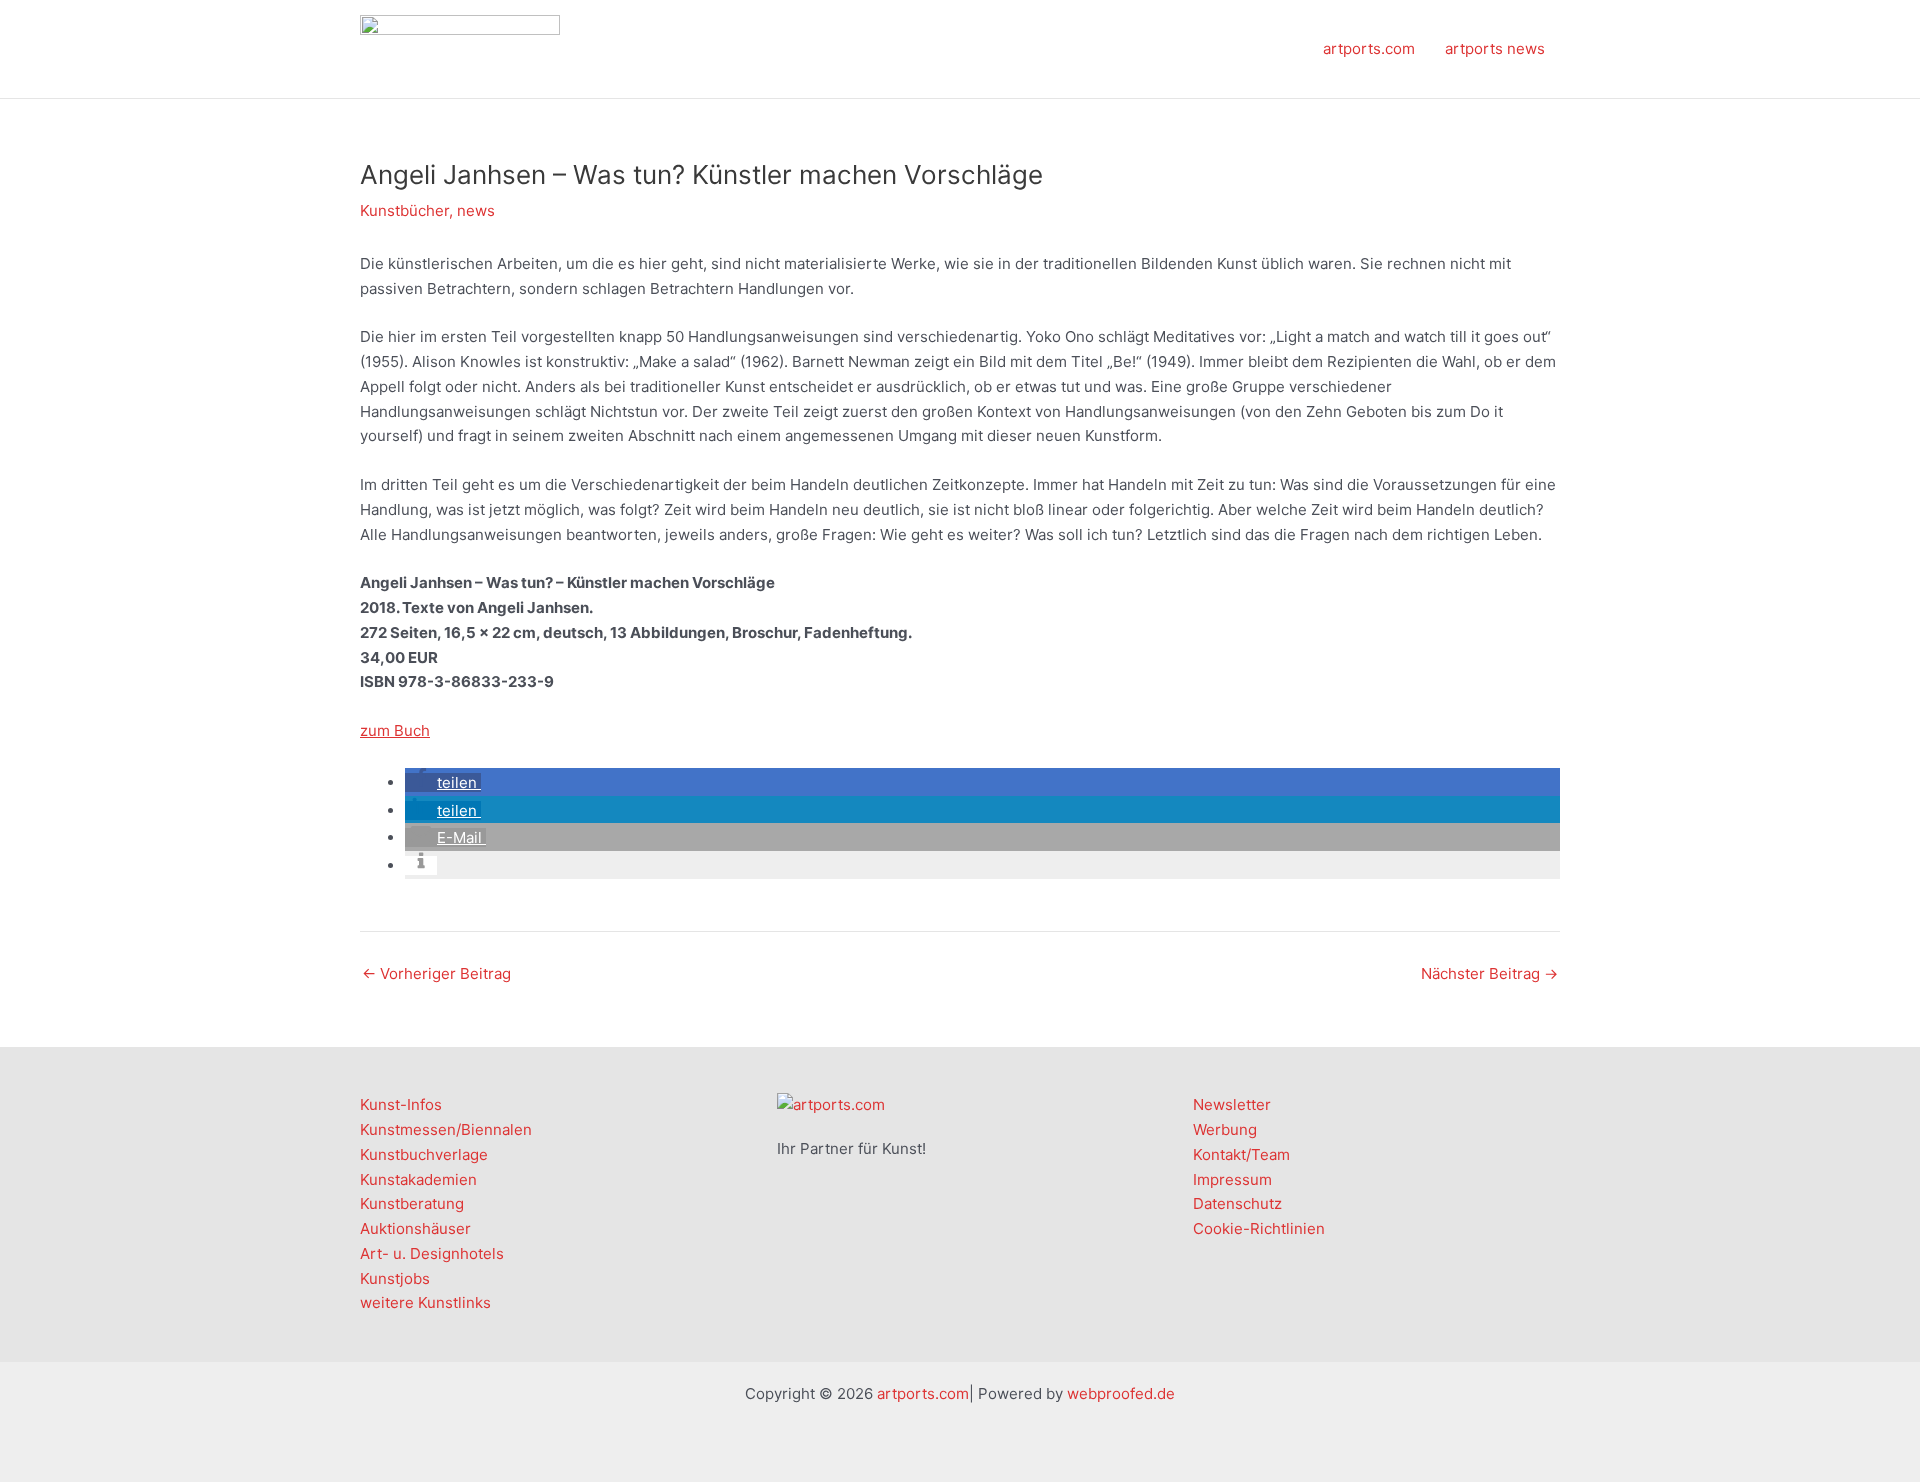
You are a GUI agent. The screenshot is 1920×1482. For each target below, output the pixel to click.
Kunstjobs (395, 1278)
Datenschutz (1237, 1203)
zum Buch (395, 730)
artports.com (1369, 48)
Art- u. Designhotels (432, 1253)
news (476, 210)
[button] (443, 782)
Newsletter (1232, 1104)
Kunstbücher (404, 210)
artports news (1495, 48)
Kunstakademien (418, 1179)
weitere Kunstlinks (425, 1302)
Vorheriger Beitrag (436, 973)
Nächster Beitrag (1489, 973)
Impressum (1232, 1179)
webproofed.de (1121, 1393)
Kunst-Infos (401, 1104)
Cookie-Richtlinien (1259, 1228)
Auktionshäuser (415, 1228)
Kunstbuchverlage (424, 1154)
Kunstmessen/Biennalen (446, 1129)
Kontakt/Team (1241, 1154)
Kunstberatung (412, 1203)
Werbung (1225, 1129)
